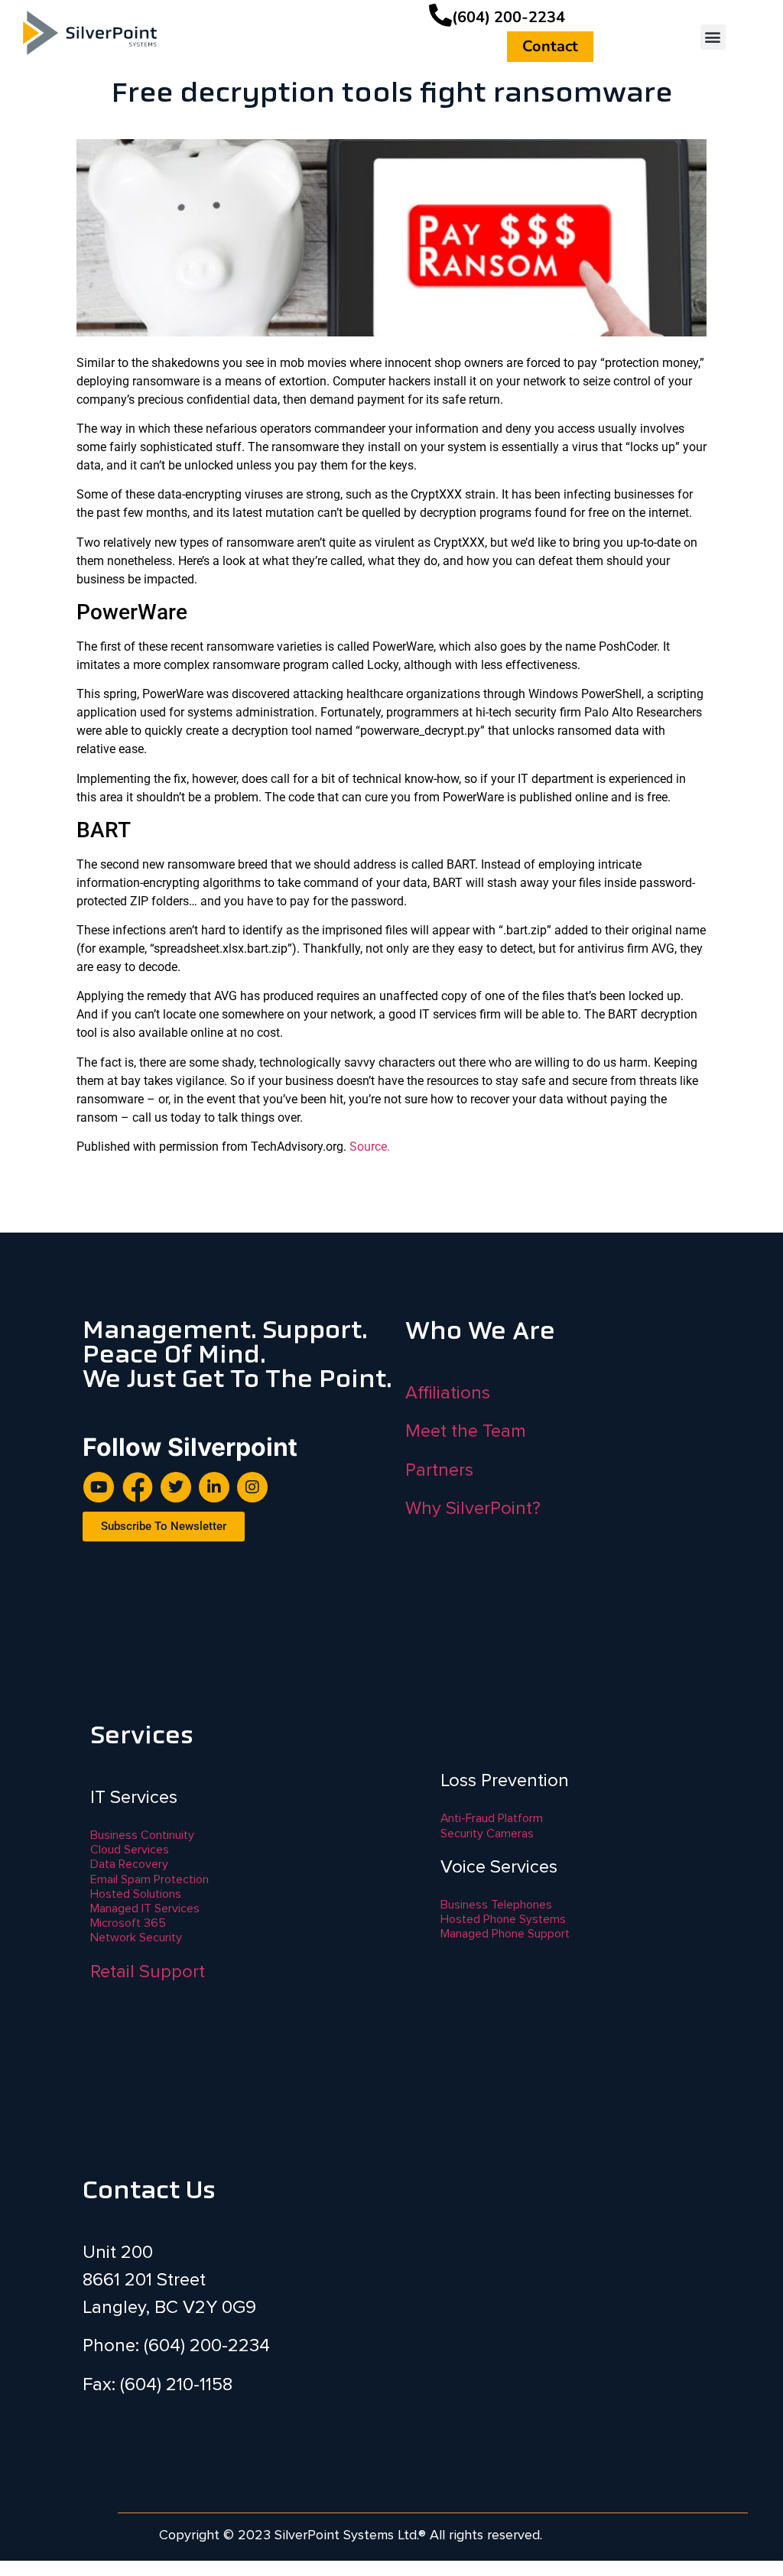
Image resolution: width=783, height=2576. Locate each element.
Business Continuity (142, 1835)
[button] (713, 37)
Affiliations (448, 1393)
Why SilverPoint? (473, 1508)
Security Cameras (487, 1834)
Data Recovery (129, 1864)
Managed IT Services (145, 1908)
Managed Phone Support (505, 1934)
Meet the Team (466, 1431)
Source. (370, 1147)
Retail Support (148, 1972)
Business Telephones (496, 1905)
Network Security (136, 1938)
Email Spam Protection (149, 1879)
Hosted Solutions (136, 1894)
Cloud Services (130, 1850)
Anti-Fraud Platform (492, 1818)
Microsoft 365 (128, 1923)
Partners (439, 1470)
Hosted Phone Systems (503, 1919)
